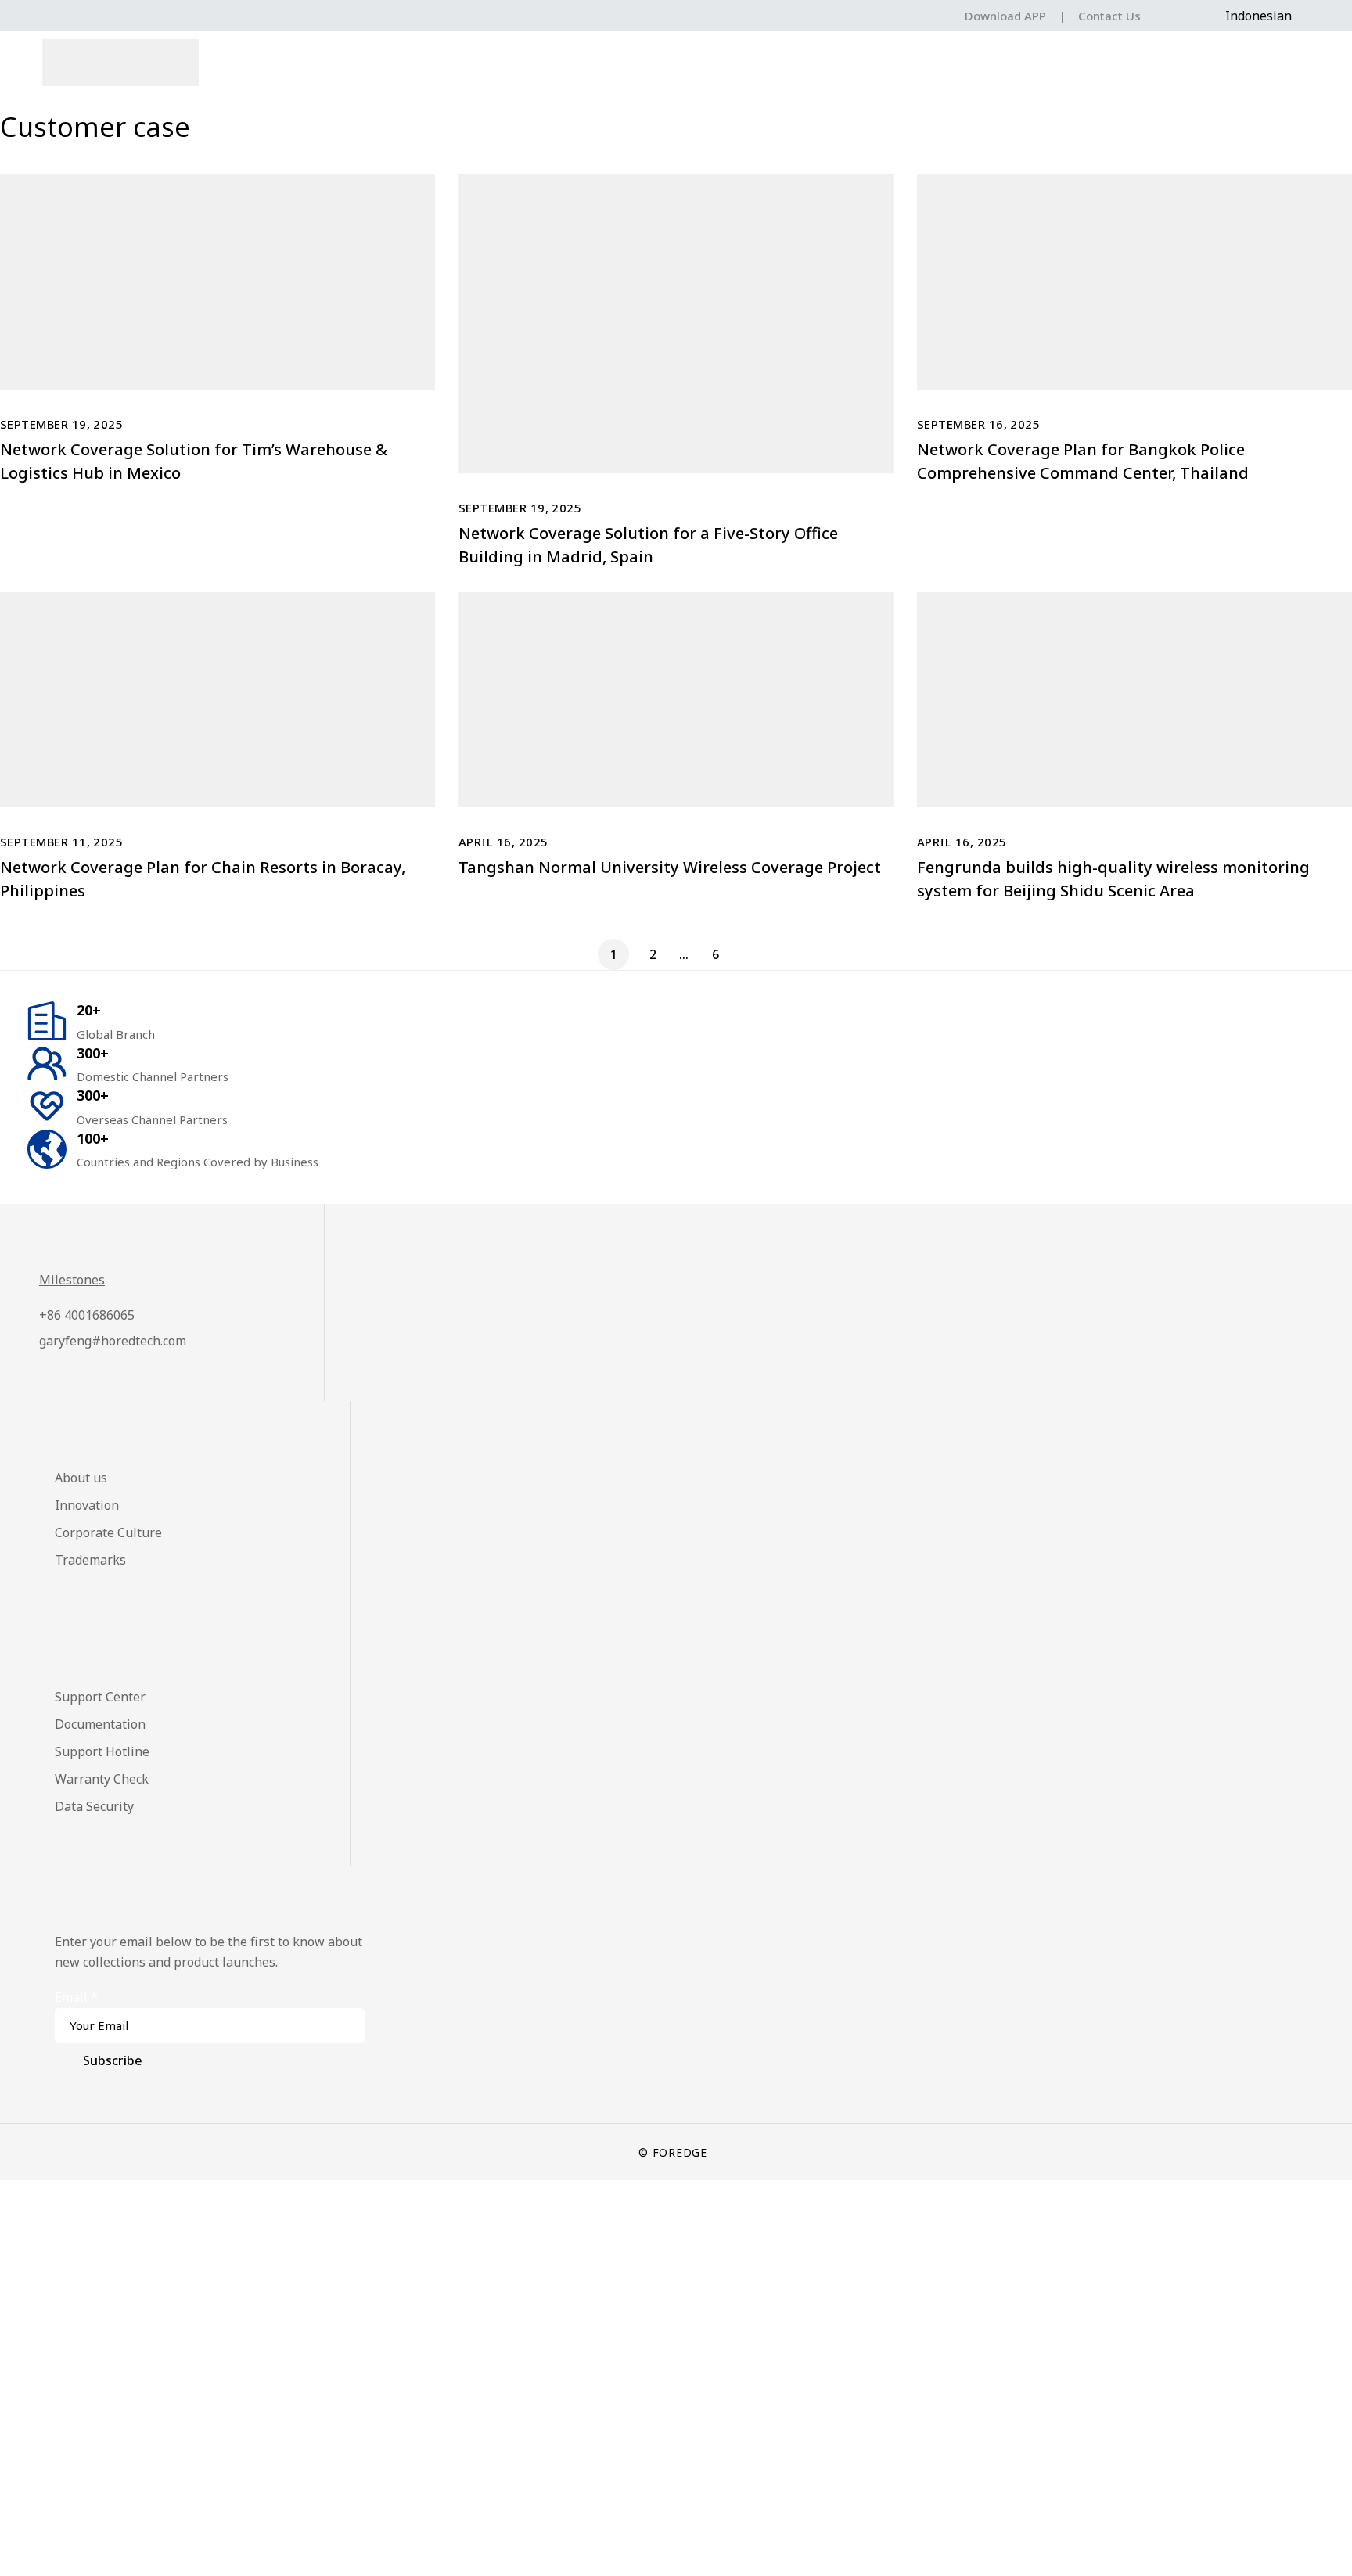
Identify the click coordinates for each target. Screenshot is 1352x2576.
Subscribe (113, 2060)
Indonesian (1259, 16)
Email (76, 1997)
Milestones (72, 1280)
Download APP (1005, 16)
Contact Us (1109, 16)
